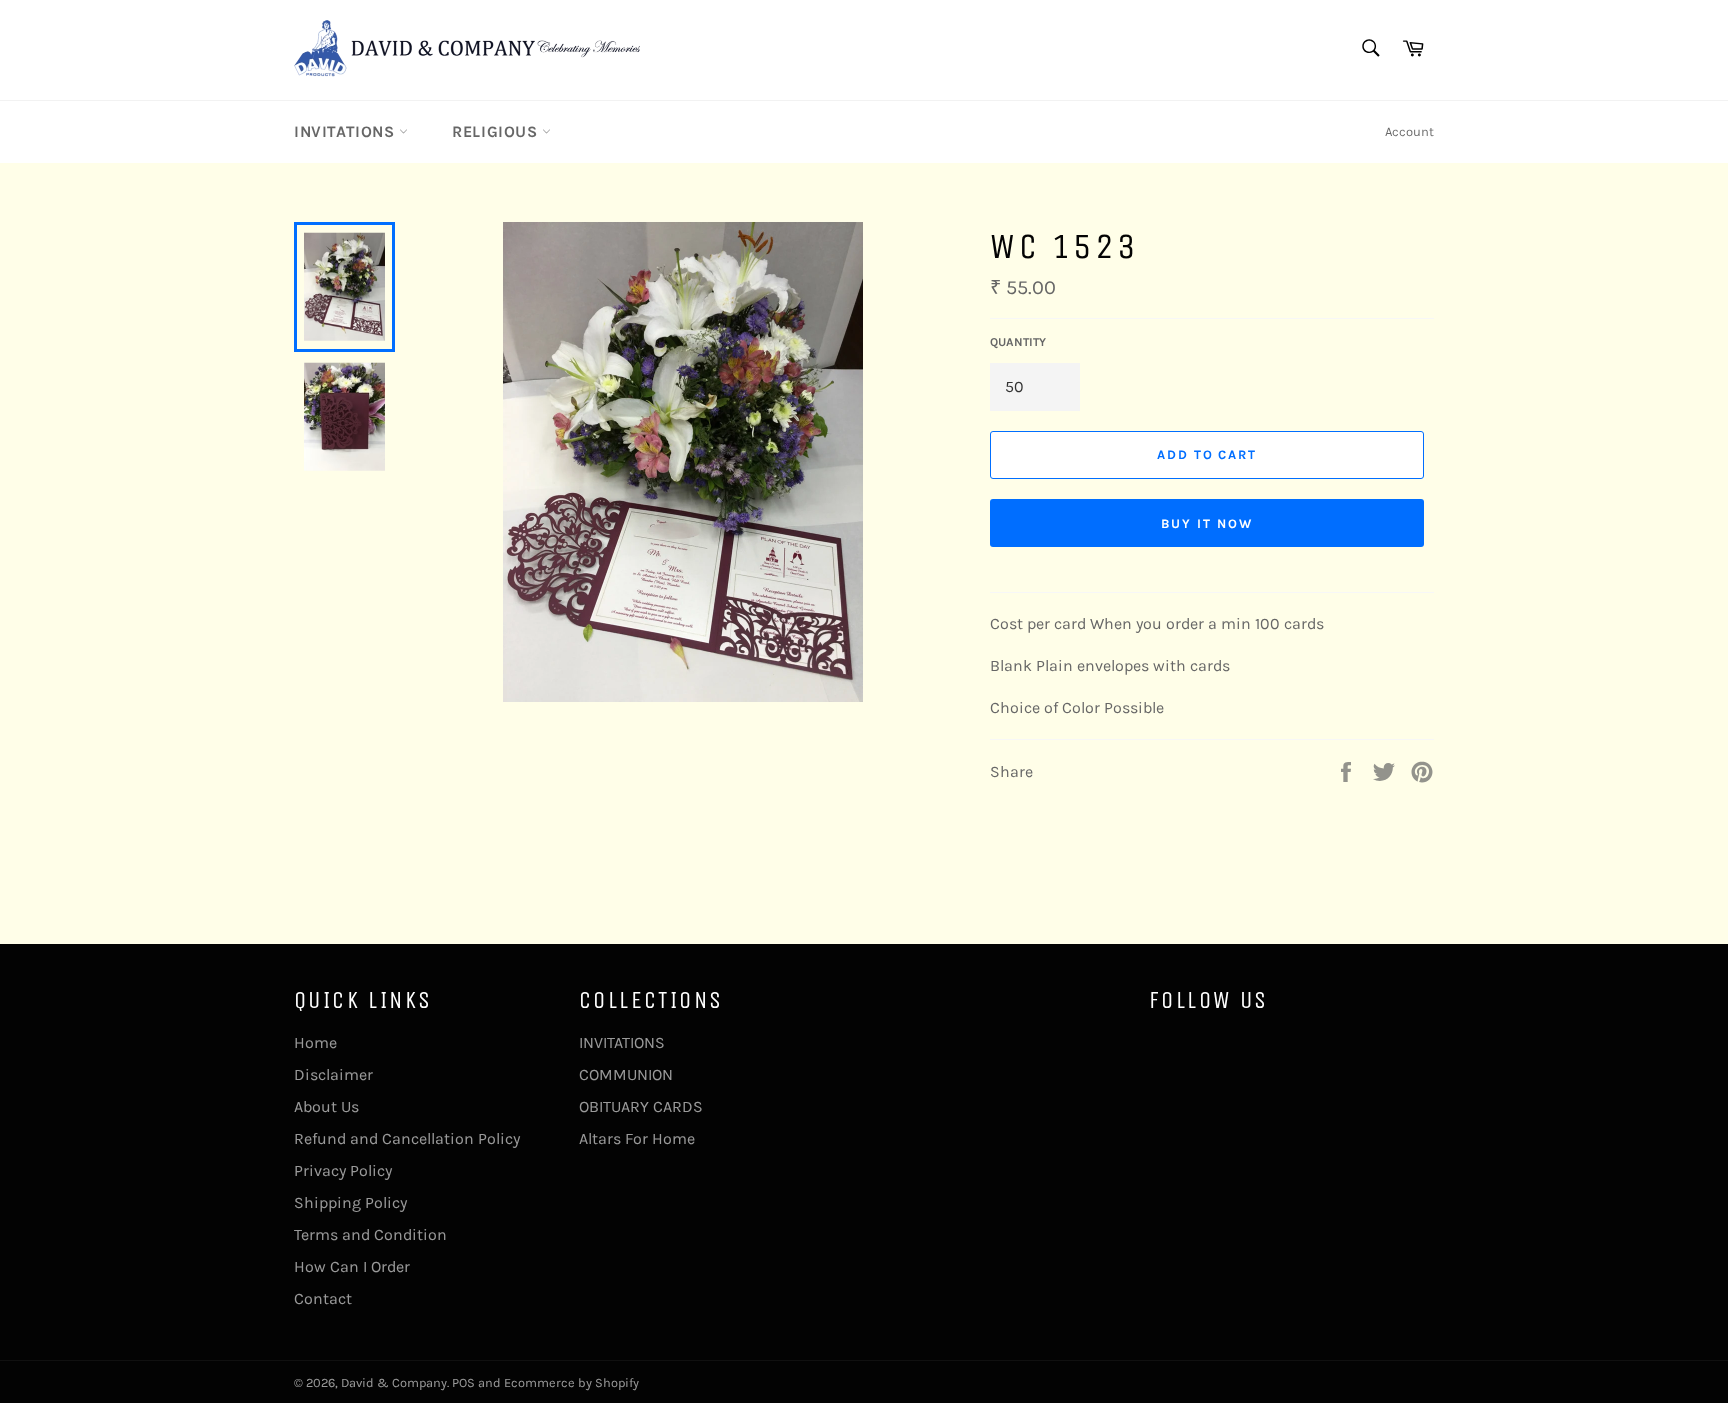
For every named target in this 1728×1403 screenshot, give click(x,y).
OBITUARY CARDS (641, 1106)
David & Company (394, 1382)
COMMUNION (626, 1074)
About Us (326, 1106)
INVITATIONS (346, 131)
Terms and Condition (370, 1234)
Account (1409, 131)
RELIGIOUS (497, 131)
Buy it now (1207, 523)
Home (315, 1042)
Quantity (1018, 342)
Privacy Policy (343, 1170)
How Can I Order (352, 1266)
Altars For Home (637, 1138)
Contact (323, 1298)
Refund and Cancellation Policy (407, 1138)
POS (463, 1382)
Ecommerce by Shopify (571, 1382)
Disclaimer (333, 1074)
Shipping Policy (350, 1202)
